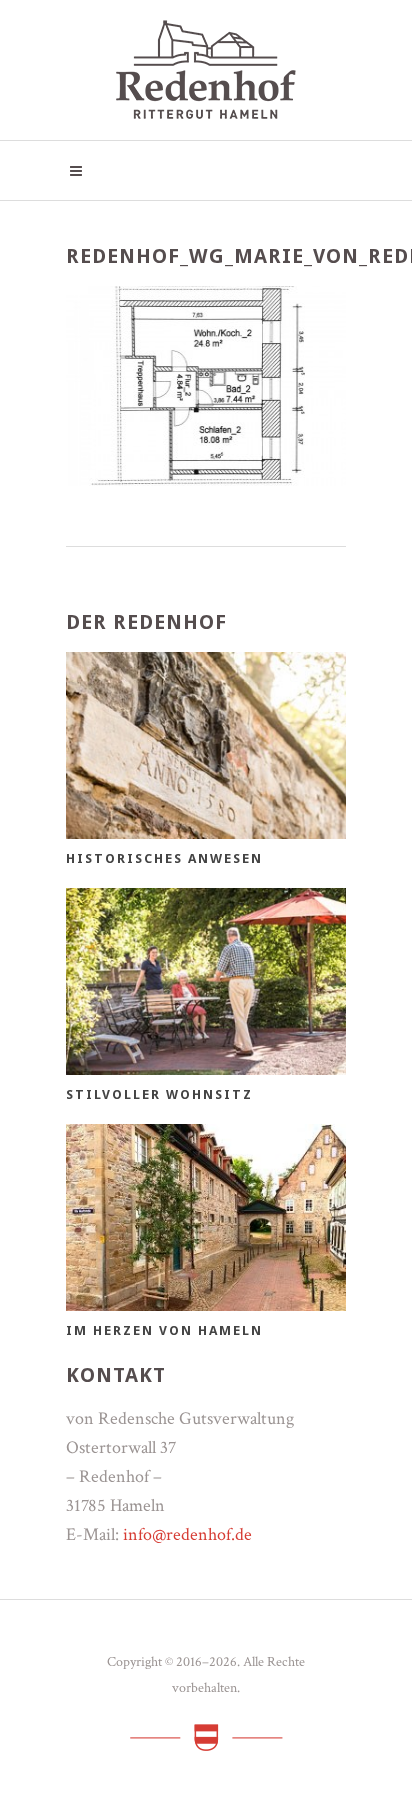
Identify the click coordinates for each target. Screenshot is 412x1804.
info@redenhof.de (187, 1534)
